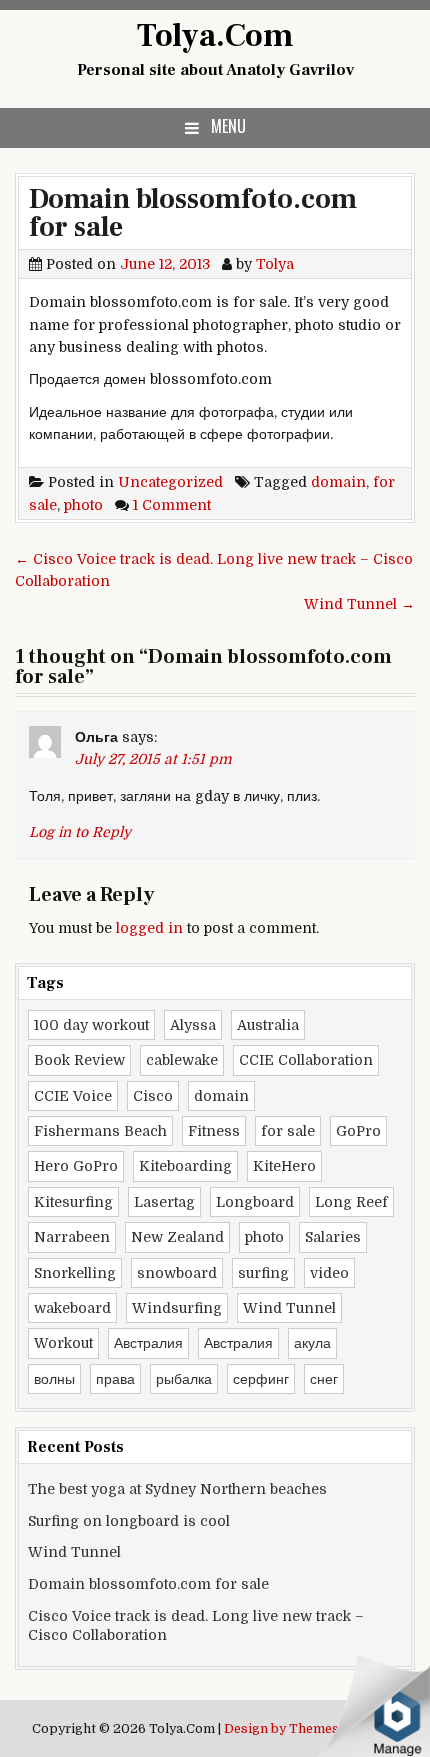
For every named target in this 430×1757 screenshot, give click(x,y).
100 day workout (91, 1025)
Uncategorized (170, 482)
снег (324, 1379)
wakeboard (72, 1308)
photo (83, 505)
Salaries (333, 1237)
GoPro (358, 1131)
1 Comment (172, 505)
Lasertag (164, 1202)
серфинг (261, 1379)
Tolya (275, 264)
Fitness (214, 1131)
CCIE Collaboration (306, 1060)
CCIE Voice (73, 1096)
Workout (63, 1343)
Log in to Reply (80, 832)
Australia (268, 1025)
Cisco (153, 1096)
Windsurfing (177, 1308)
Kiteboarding (185, 1166)
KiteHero (284, 1166)
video (329, 1273)
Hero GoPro (76, 1166)
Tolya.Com (215, 36)
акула (312, 1343)
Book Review (79, 1060)
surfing (263, 1273)
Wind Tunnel (289, 1308)
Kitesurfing (73, 1202)
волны (54, 1379)
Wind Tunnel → (359, 604)
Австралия (148, 1343)
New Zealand (177, 1237)
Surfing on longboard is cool (129, 1521)
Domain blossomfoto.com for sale (193, 213)
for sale (288, 1131)
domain (338, 482)
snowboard (177, 1273)
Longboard (255, 1202)
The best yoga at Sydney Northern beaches (177, 1489)
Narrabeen (72, 1237)
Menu (228, 126)
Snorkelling (75, 1273)
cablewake (182, 1060)
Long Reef (351, 1202)
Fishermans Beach (100, 1131)
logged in (149, 928)
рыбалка (184, 1379)
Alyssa (193, 1025)
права (115, 1379)
